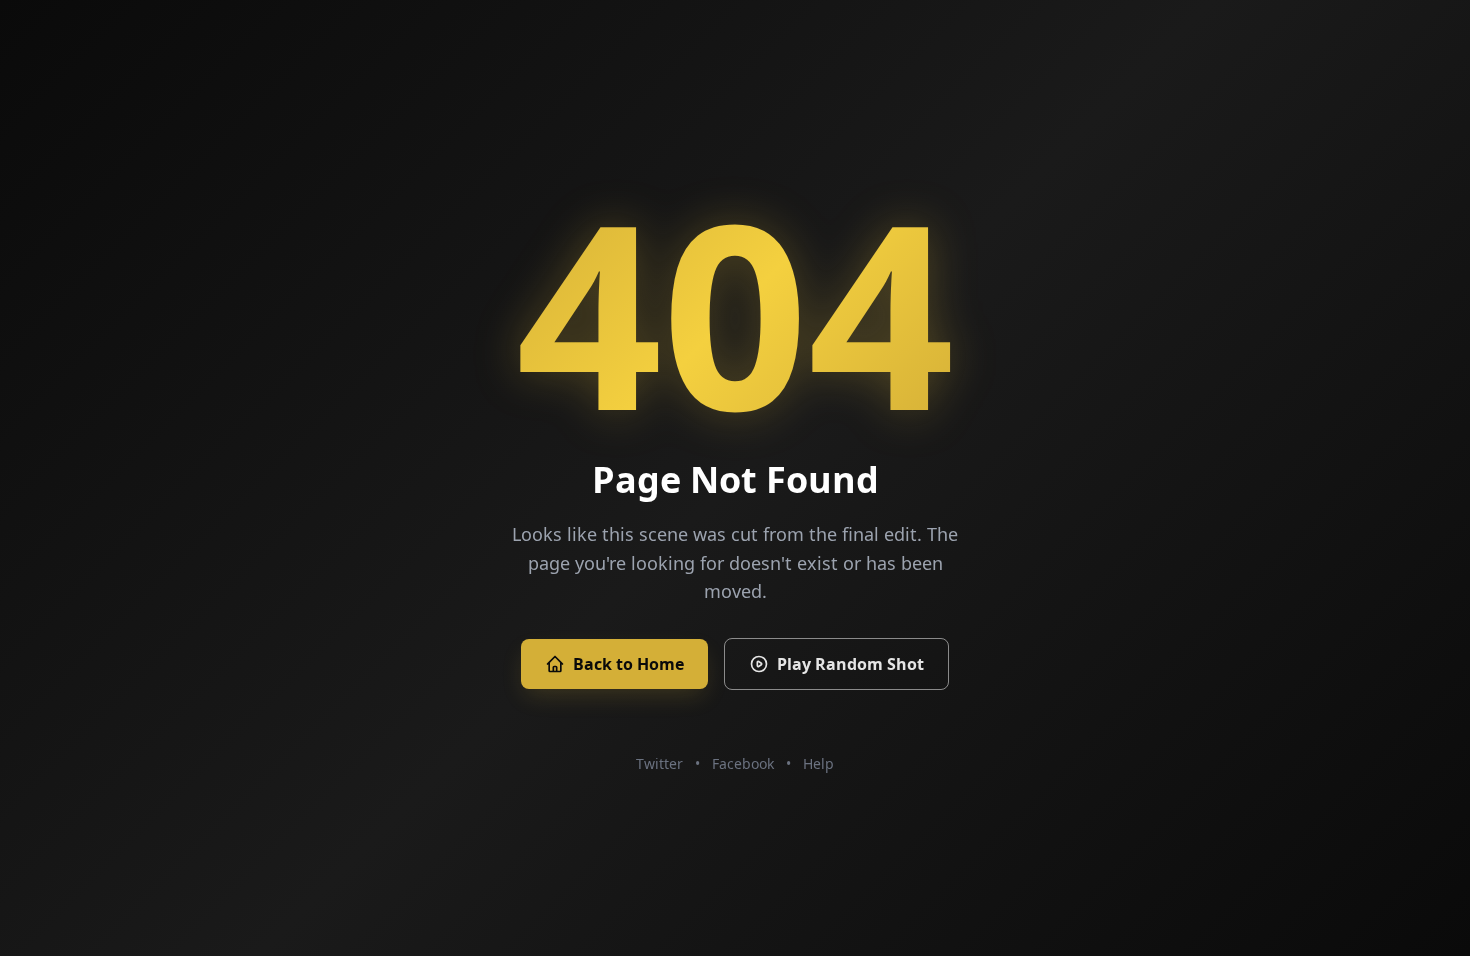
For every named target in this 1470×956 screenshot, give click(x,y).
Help (818, 763)
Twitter (659, 763)
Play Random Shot (850, 664)
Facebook (743, 763)
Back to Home (628, 664)
